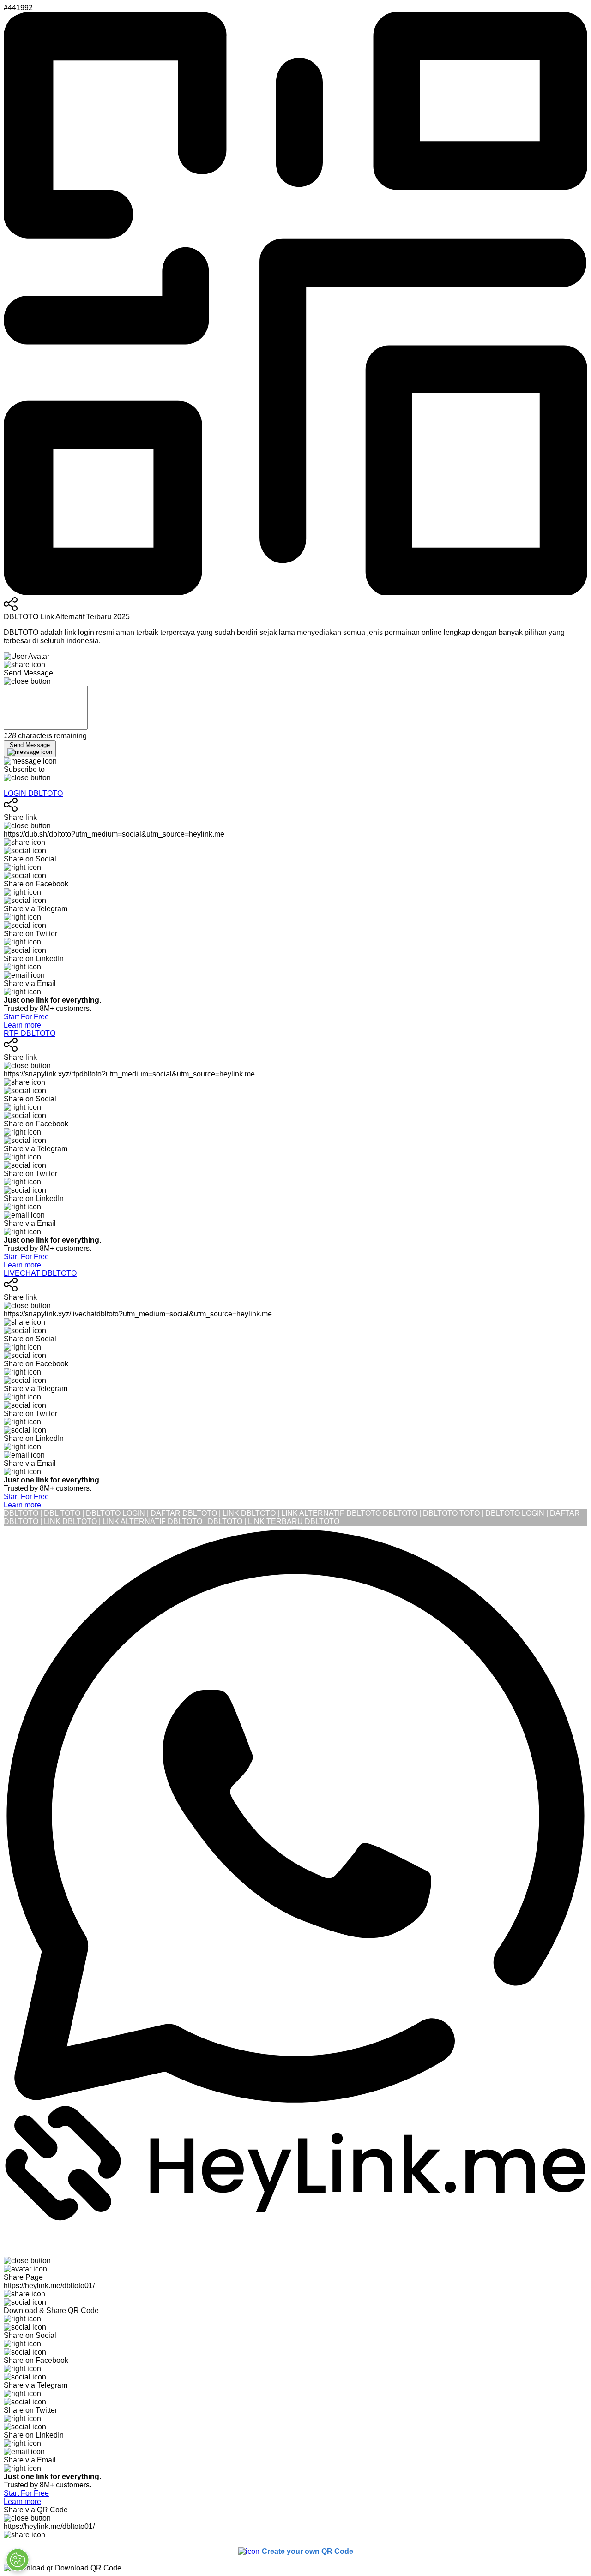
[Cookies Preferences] (18, 2560)
